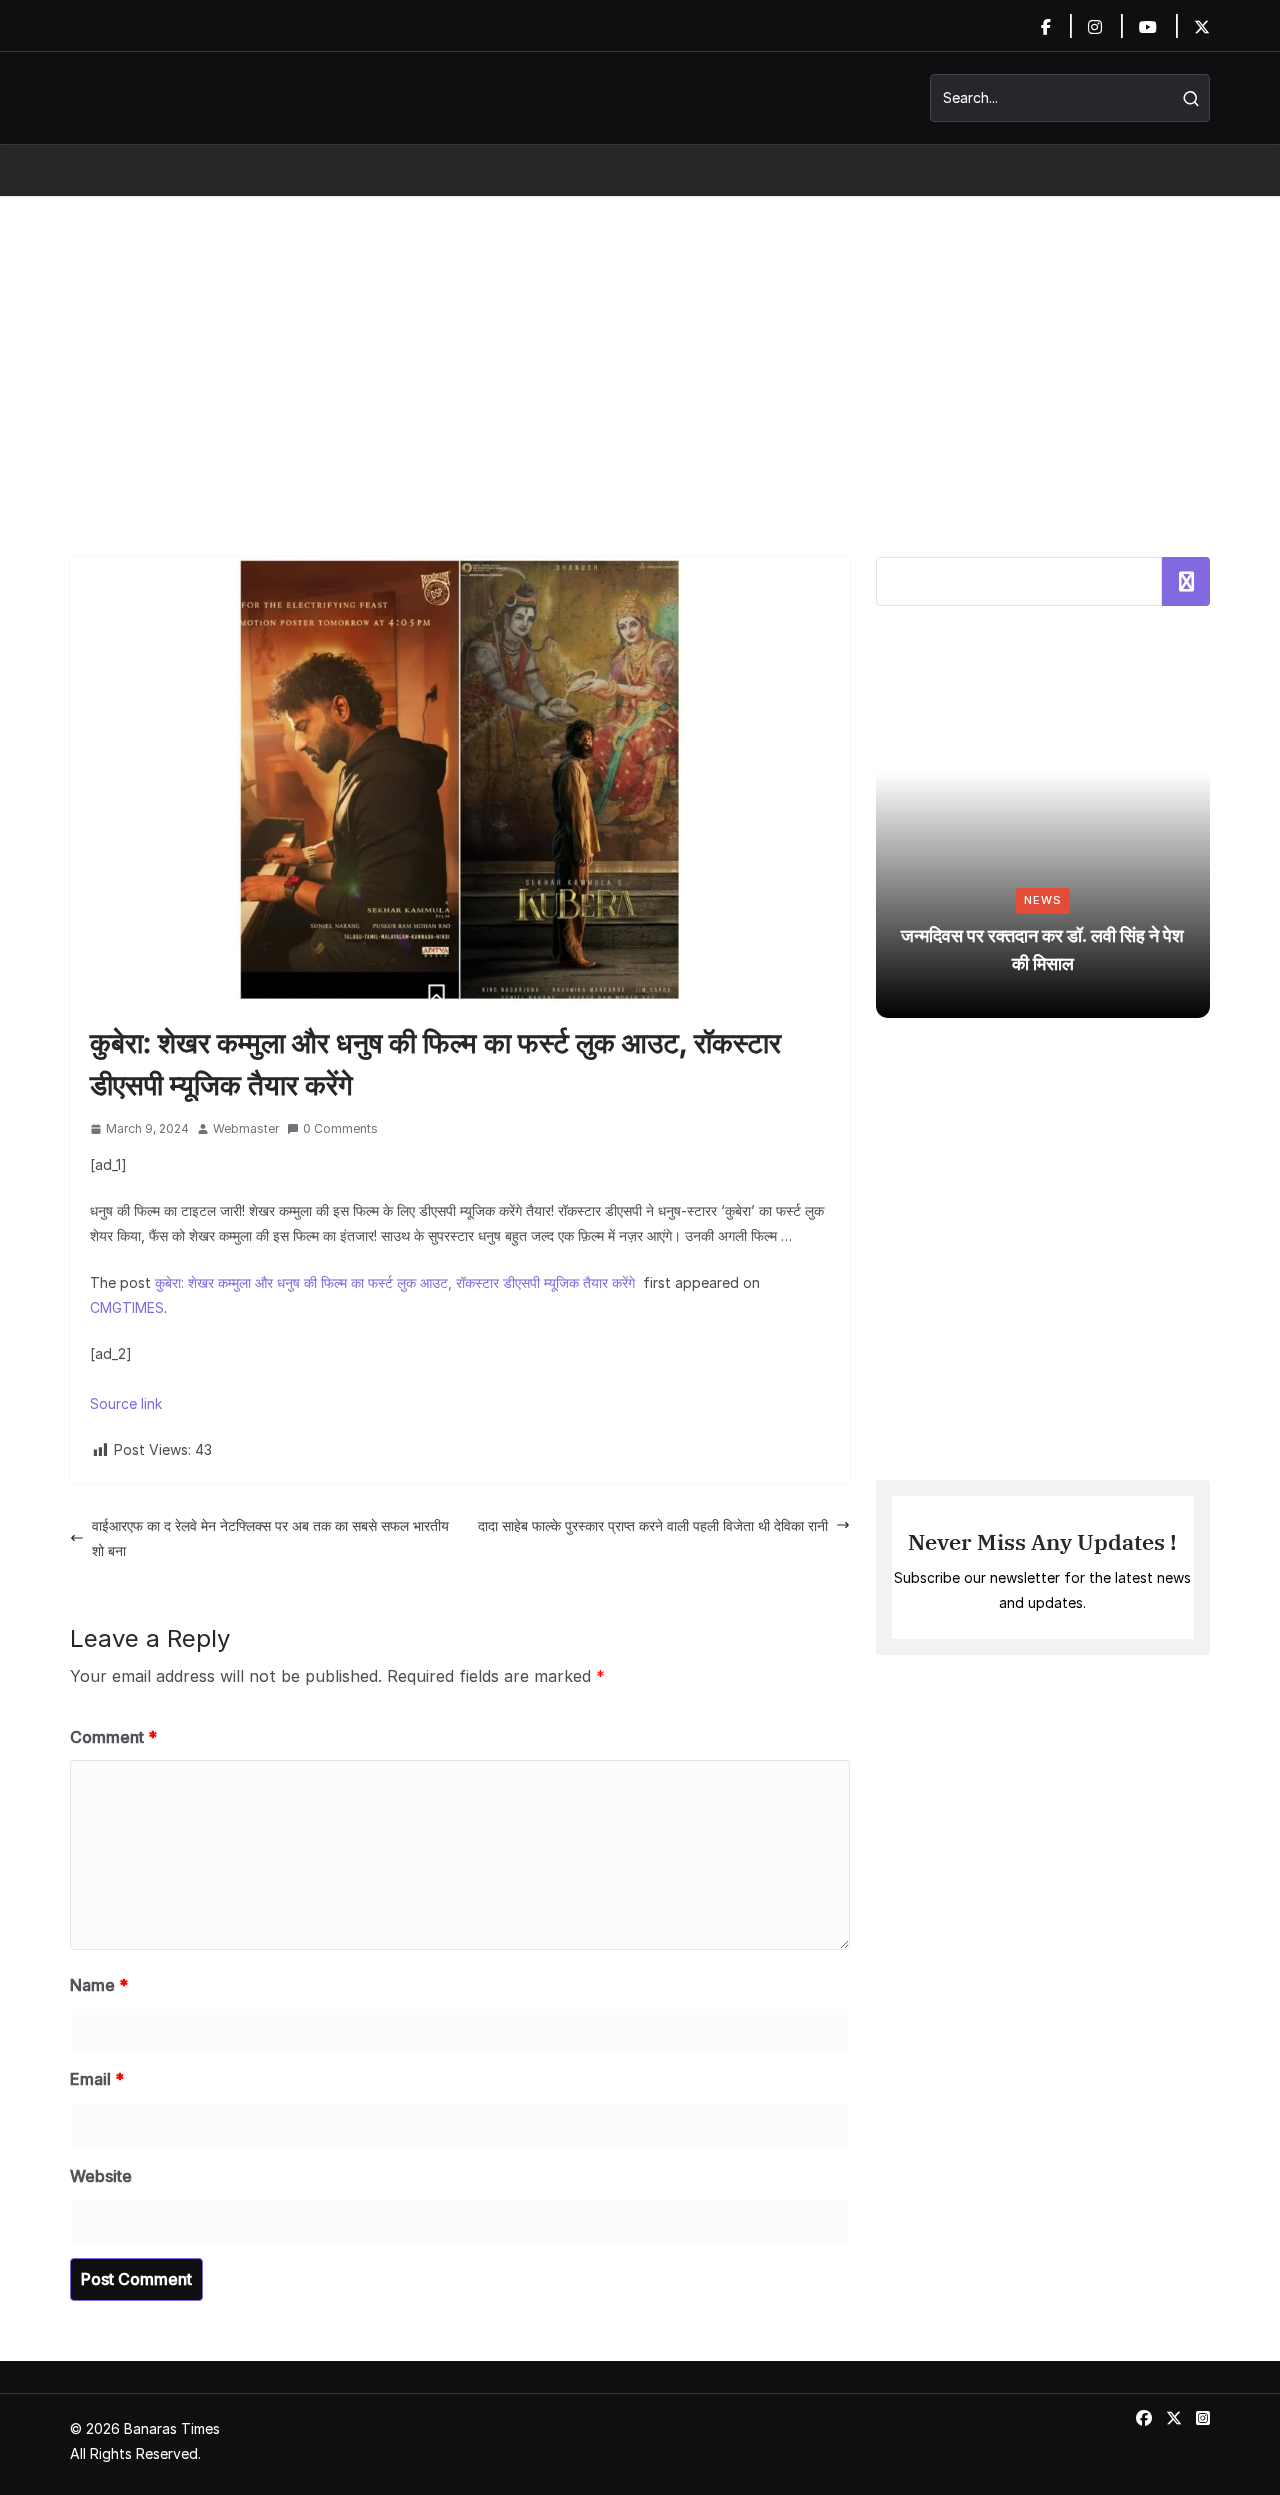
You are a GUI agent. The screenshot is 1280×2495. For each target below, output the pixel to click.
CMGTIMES (127, 1307)
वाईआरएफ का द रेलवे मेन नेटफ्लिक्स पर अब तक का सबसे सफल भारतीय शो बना (270, 1538)
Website (101, 2176)
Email (97, 2079)
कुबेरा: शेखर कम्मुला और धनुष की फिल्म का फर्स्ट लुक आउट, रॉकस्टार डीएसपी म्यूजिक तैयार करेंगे (397, 1282)
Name (99, 1985)
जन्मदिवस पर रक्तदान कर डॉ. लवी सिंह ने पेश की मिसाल (1042, 949)
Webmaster (246, 1128)
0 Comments (340, 1128)
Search (1186, 581)
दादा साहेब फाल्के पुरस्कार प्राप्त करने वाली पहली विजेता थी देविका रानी (653, 1525)
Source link (126, 1403)
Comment (113, 1737)
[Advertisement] (640, 347)
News (1043, 900)
